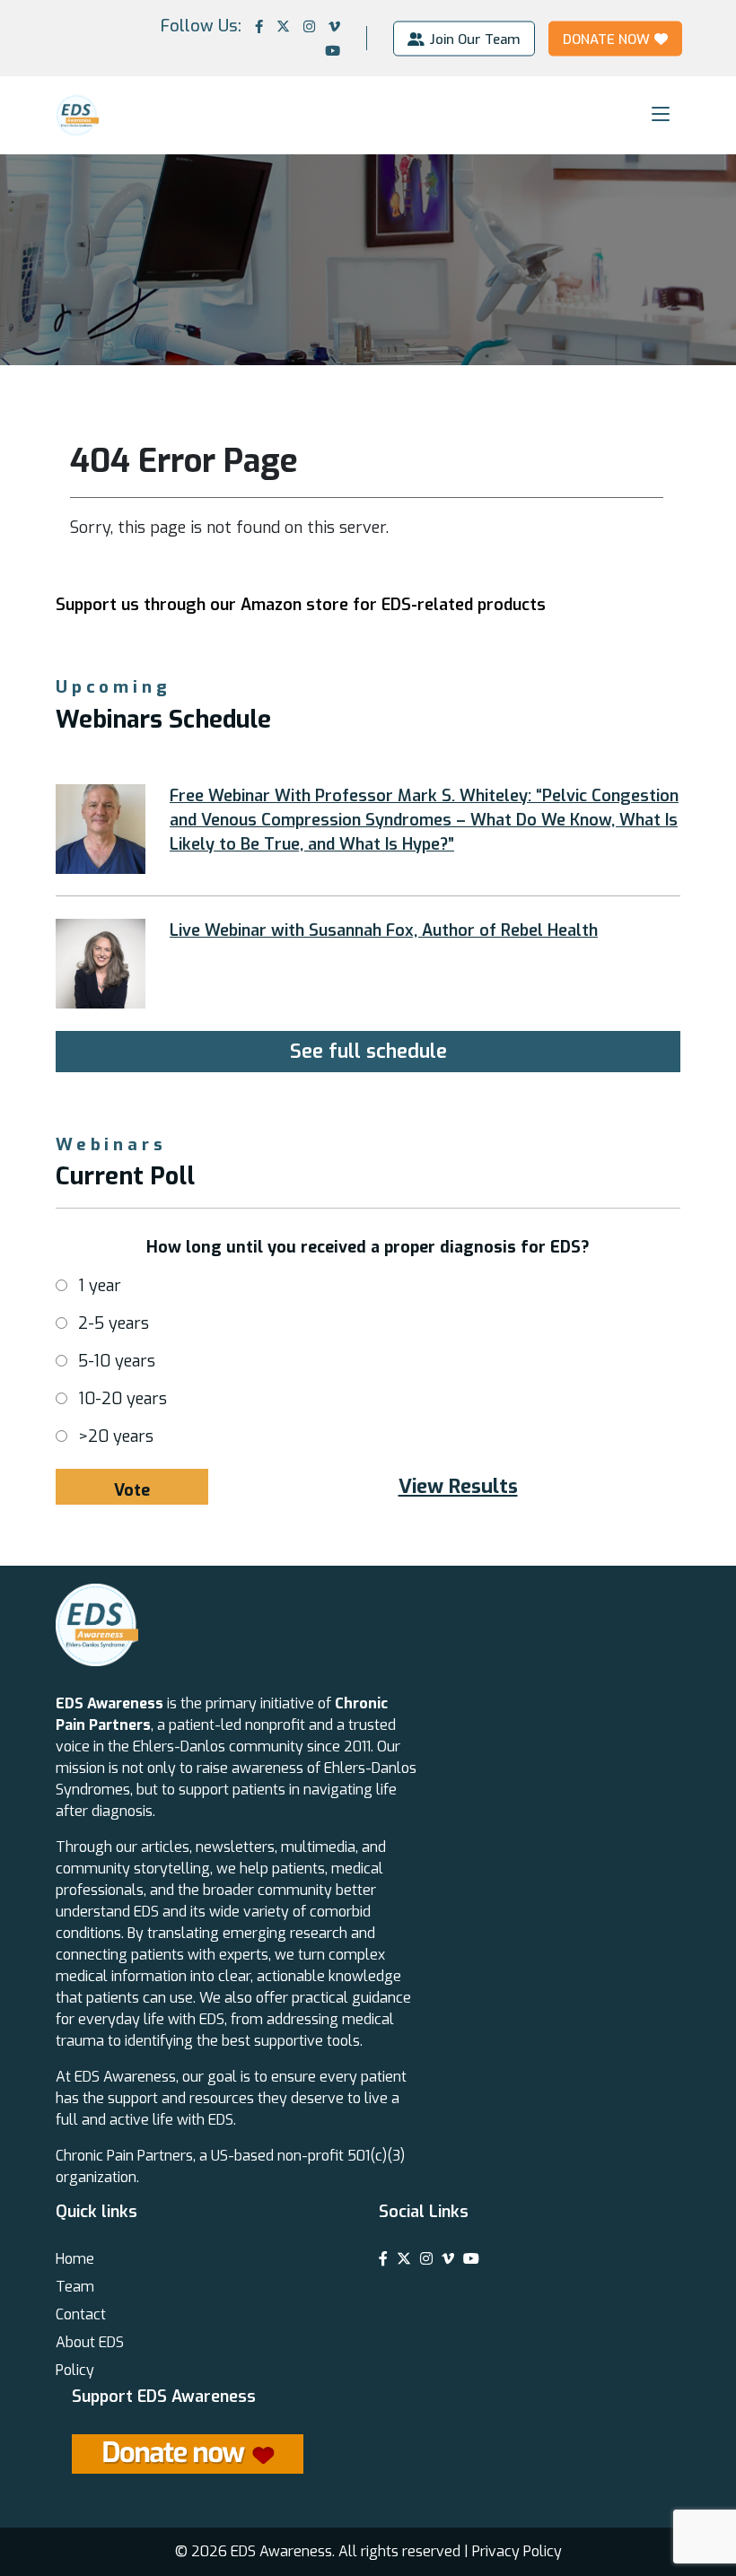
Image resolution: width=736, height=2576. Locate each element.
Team (75, 2287)
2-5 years (114, 1323)
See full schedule (368, 1051)
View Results (458, 1486)
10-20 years (123, 1399)
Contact (81, 2314)
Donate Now (606, 39)
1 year (100, 1286)
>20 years (116, 1436)
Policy (75, 2370)
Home (75, 2259)
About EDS (90, 2342)
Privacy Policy (517, 2551)
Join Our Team (475, 39)
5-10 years (117, 1361)
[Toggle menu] (661, 114)
